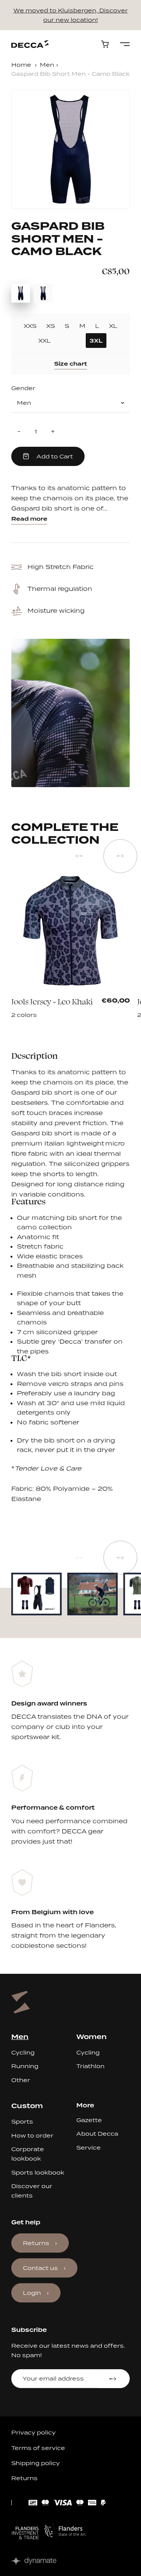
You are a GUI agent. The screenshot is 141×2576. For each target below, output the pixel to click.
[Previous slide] (79, 856)
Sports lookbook (38, 2172)
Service (89, 2148)
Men (47, 65)
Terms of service (38, 2448)
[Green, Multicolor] (76, 1005)
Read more (29, 519)
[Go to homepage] (30, 44)
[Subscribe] (114, 2379)
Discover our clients (32, 2191)
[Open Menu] (125, 44)
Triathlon (90, 2066)
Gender (23, 388)
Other (21, 2080)
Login (32, 2293)
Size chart (70, 364)
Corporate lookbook (28, 2154)
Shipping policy (36, 2463)
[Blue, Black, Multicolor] (66, 1005)
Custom (27, 2106)
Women (92, 2037)
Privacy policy (33, 2432)
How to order (32, 2135)
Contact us (40, 2268)
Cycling (23, 2052)
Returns (36, 2243)
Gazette (89, 2120)
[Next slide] (120, 856)
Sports (22, 2122)
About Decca (97, 2134)
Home (21, 65)
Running (25, 2066)
